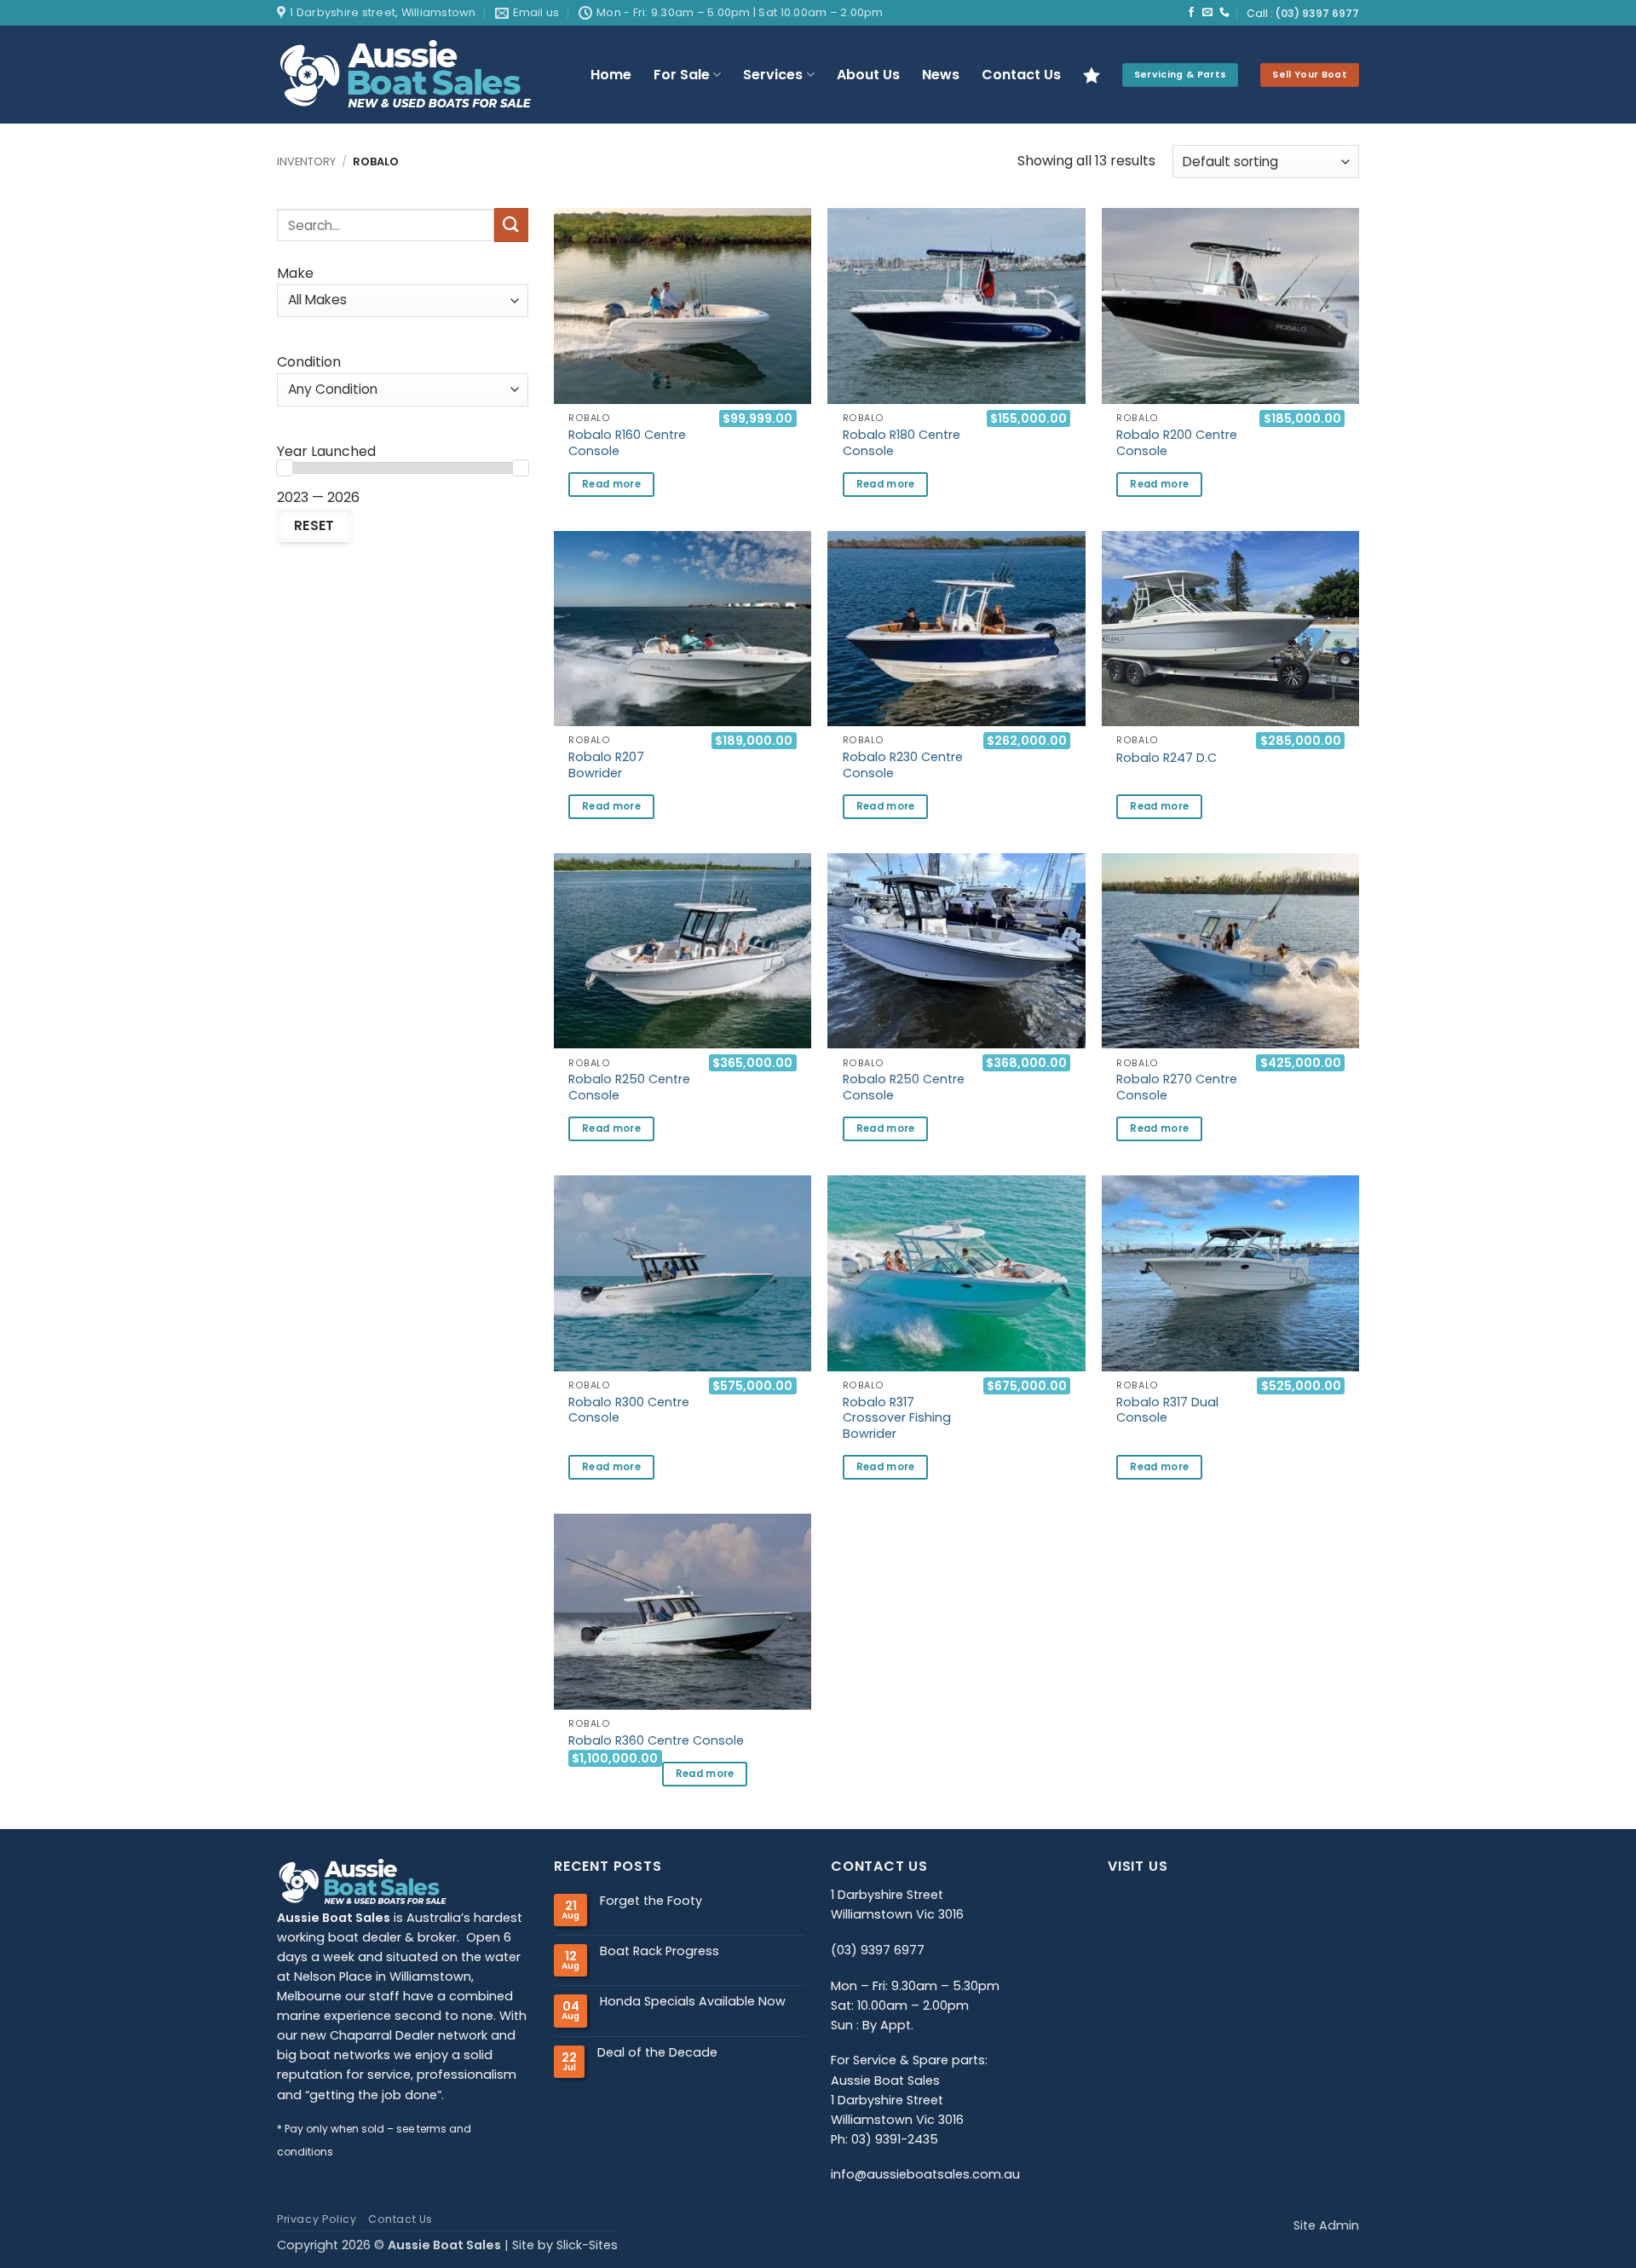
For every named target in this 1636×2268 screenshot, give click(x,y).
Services (773, 75)
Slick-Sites (587, 2245)
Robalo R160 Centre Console (627, 443)
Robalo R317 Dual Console (1167, 1410)
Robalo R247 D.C (1167, 758)
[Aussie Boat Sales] (420, 75)
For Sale (682, 75)
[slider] (285, 468)
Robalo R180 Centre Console (902, 443)
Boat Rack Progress (660, 1951)
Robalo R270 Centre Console (1177, 1087)
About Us (868, 75)
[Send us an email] (1207, 13)
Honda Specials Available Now (693, 2002)
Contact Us (1021, 75)
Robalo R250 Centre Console (629, 1087)
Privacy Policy (317, 2219)
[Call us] (1224, 13)
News (941, 75)
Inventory (306, 162)
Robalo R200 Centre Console (1177, 443)
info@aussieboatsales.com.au (925, 2174)
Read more (611, 484)
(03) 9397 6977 (1317, 14)
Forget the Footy (651, 1901)
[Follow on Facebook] (1191, 13)
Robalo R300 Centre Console (629, 1410)
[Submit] (511, 225)
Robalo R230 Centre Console (903, 765)
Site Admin (1326, 2225)
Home (611, 75)
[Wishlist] (1092, 75)
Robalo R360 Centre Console (656, 1741)
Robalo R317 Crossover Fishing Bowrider (897, 1418)
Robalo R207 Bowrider (606, 765)
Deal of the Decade (657, 2053)
